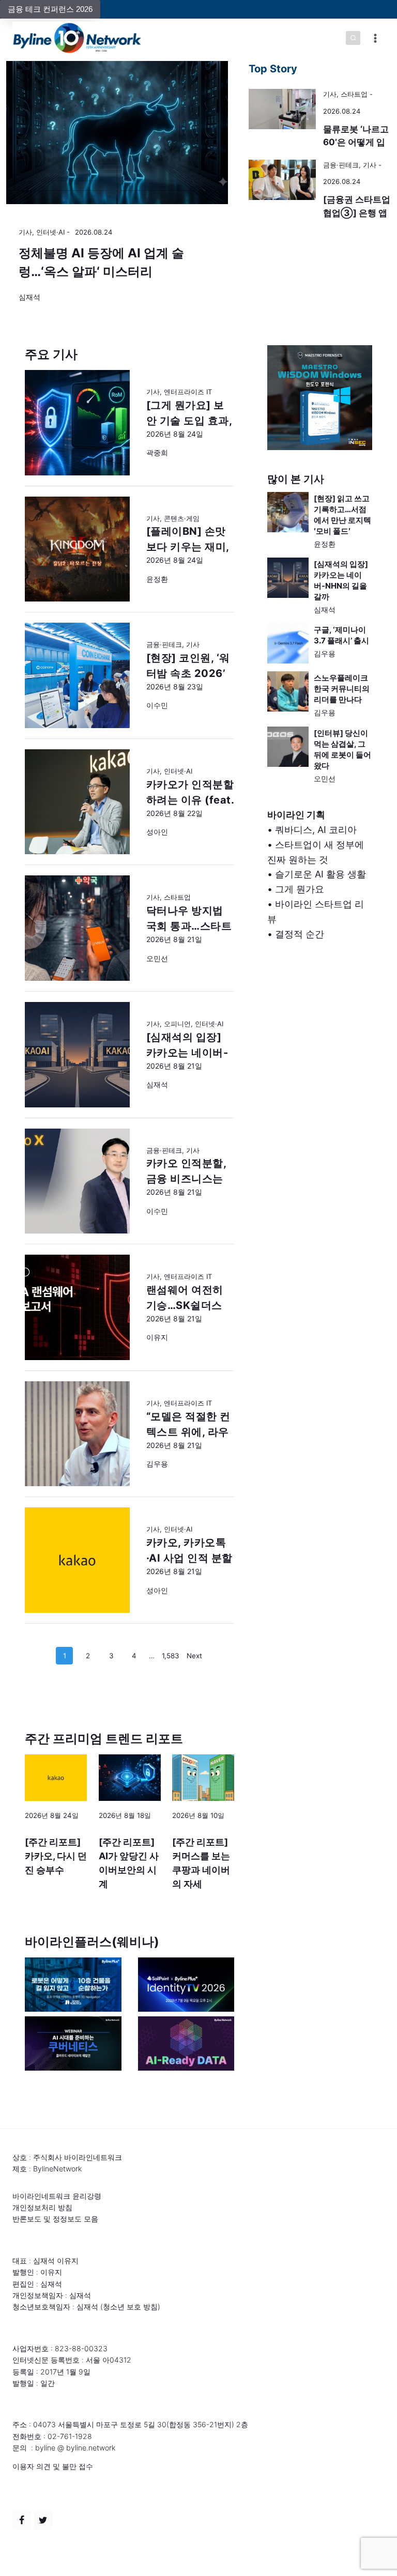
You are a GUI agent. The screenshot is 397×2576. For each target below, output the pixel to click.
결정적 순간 (300, 934)
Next (194, 1656)
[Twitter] (43, 2520)
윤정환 (325, 544)
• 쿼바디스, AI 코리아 (312, 830)
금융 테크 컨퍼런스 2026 (50, 9)
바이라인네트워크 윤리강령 (57, 2196)
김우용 (325, 653)
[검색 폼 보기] (353, 38)
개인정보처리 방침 (42, 2207)
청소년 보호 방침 (130, 2307)
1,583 (170, 1656)
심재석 (29, 297)
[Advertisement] (320, 1041)
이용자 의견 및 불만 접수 (53, 2466)
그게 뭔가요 (300, 889)
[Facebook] (22, 2520)
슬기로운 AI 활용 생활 (320, 874)
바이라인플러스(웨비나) (92, 1942)
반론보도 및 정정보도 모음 (55, 2219)
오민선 (325, 778)
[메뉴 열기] (375, 38)
